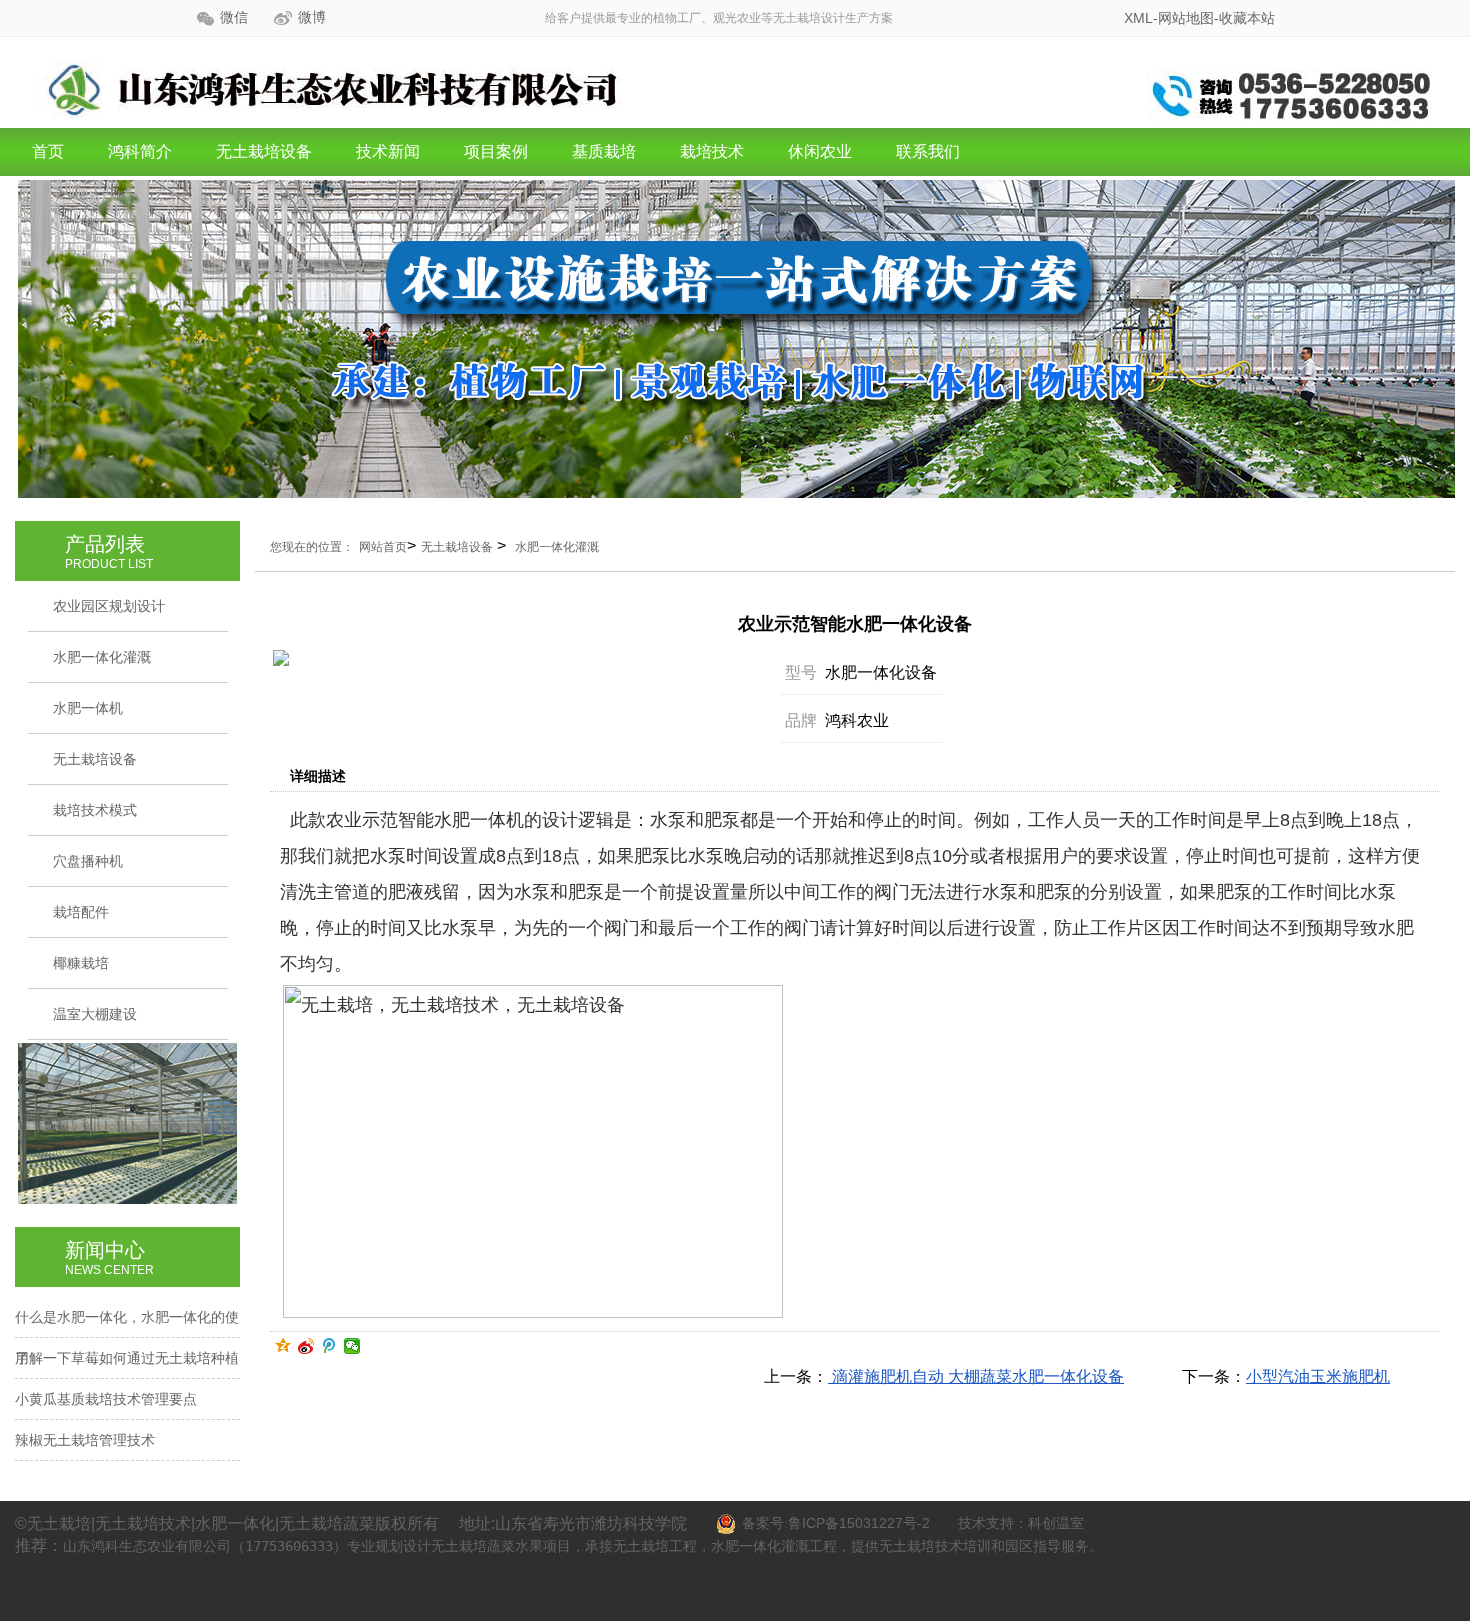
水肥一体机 (88, 708)
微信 (234, 17)
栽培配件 (81, 912)
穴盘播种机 (88, 861)
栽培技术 (712, 151)
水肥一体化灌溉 (102, 657)
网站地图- (1188, 18)
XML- (1141, 18)
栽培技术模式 (95, 810)
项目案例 (496, 151)
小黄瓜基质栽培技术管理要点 (106, 1399)
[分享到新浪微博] (306, 1346)
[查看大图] (470, 658)
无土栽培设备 (264, 151)
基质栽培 (604, 151)
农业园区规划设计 (109, 606)
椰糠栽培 (81, 963)
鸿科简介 (140, 151)
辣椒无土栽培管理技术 (85, 1440)
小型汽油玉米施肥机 (1318, 1376)
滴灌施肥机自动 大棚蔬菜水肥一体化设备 (976, 1376)
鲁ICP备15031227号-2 (859, 1523)
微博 (312, 17)
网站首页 (383, 547)
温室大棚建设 (95, 1014)
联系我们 (928, 151)
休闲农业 (820, 151)
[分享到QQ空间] (283, 1346)
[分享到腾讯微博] (329, 1346)
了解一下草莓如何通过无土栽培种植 (127, 1358)
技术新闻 (388, 151)
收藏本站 (1247, 18)
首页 (48, 151)
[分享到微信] (352, 1346)
